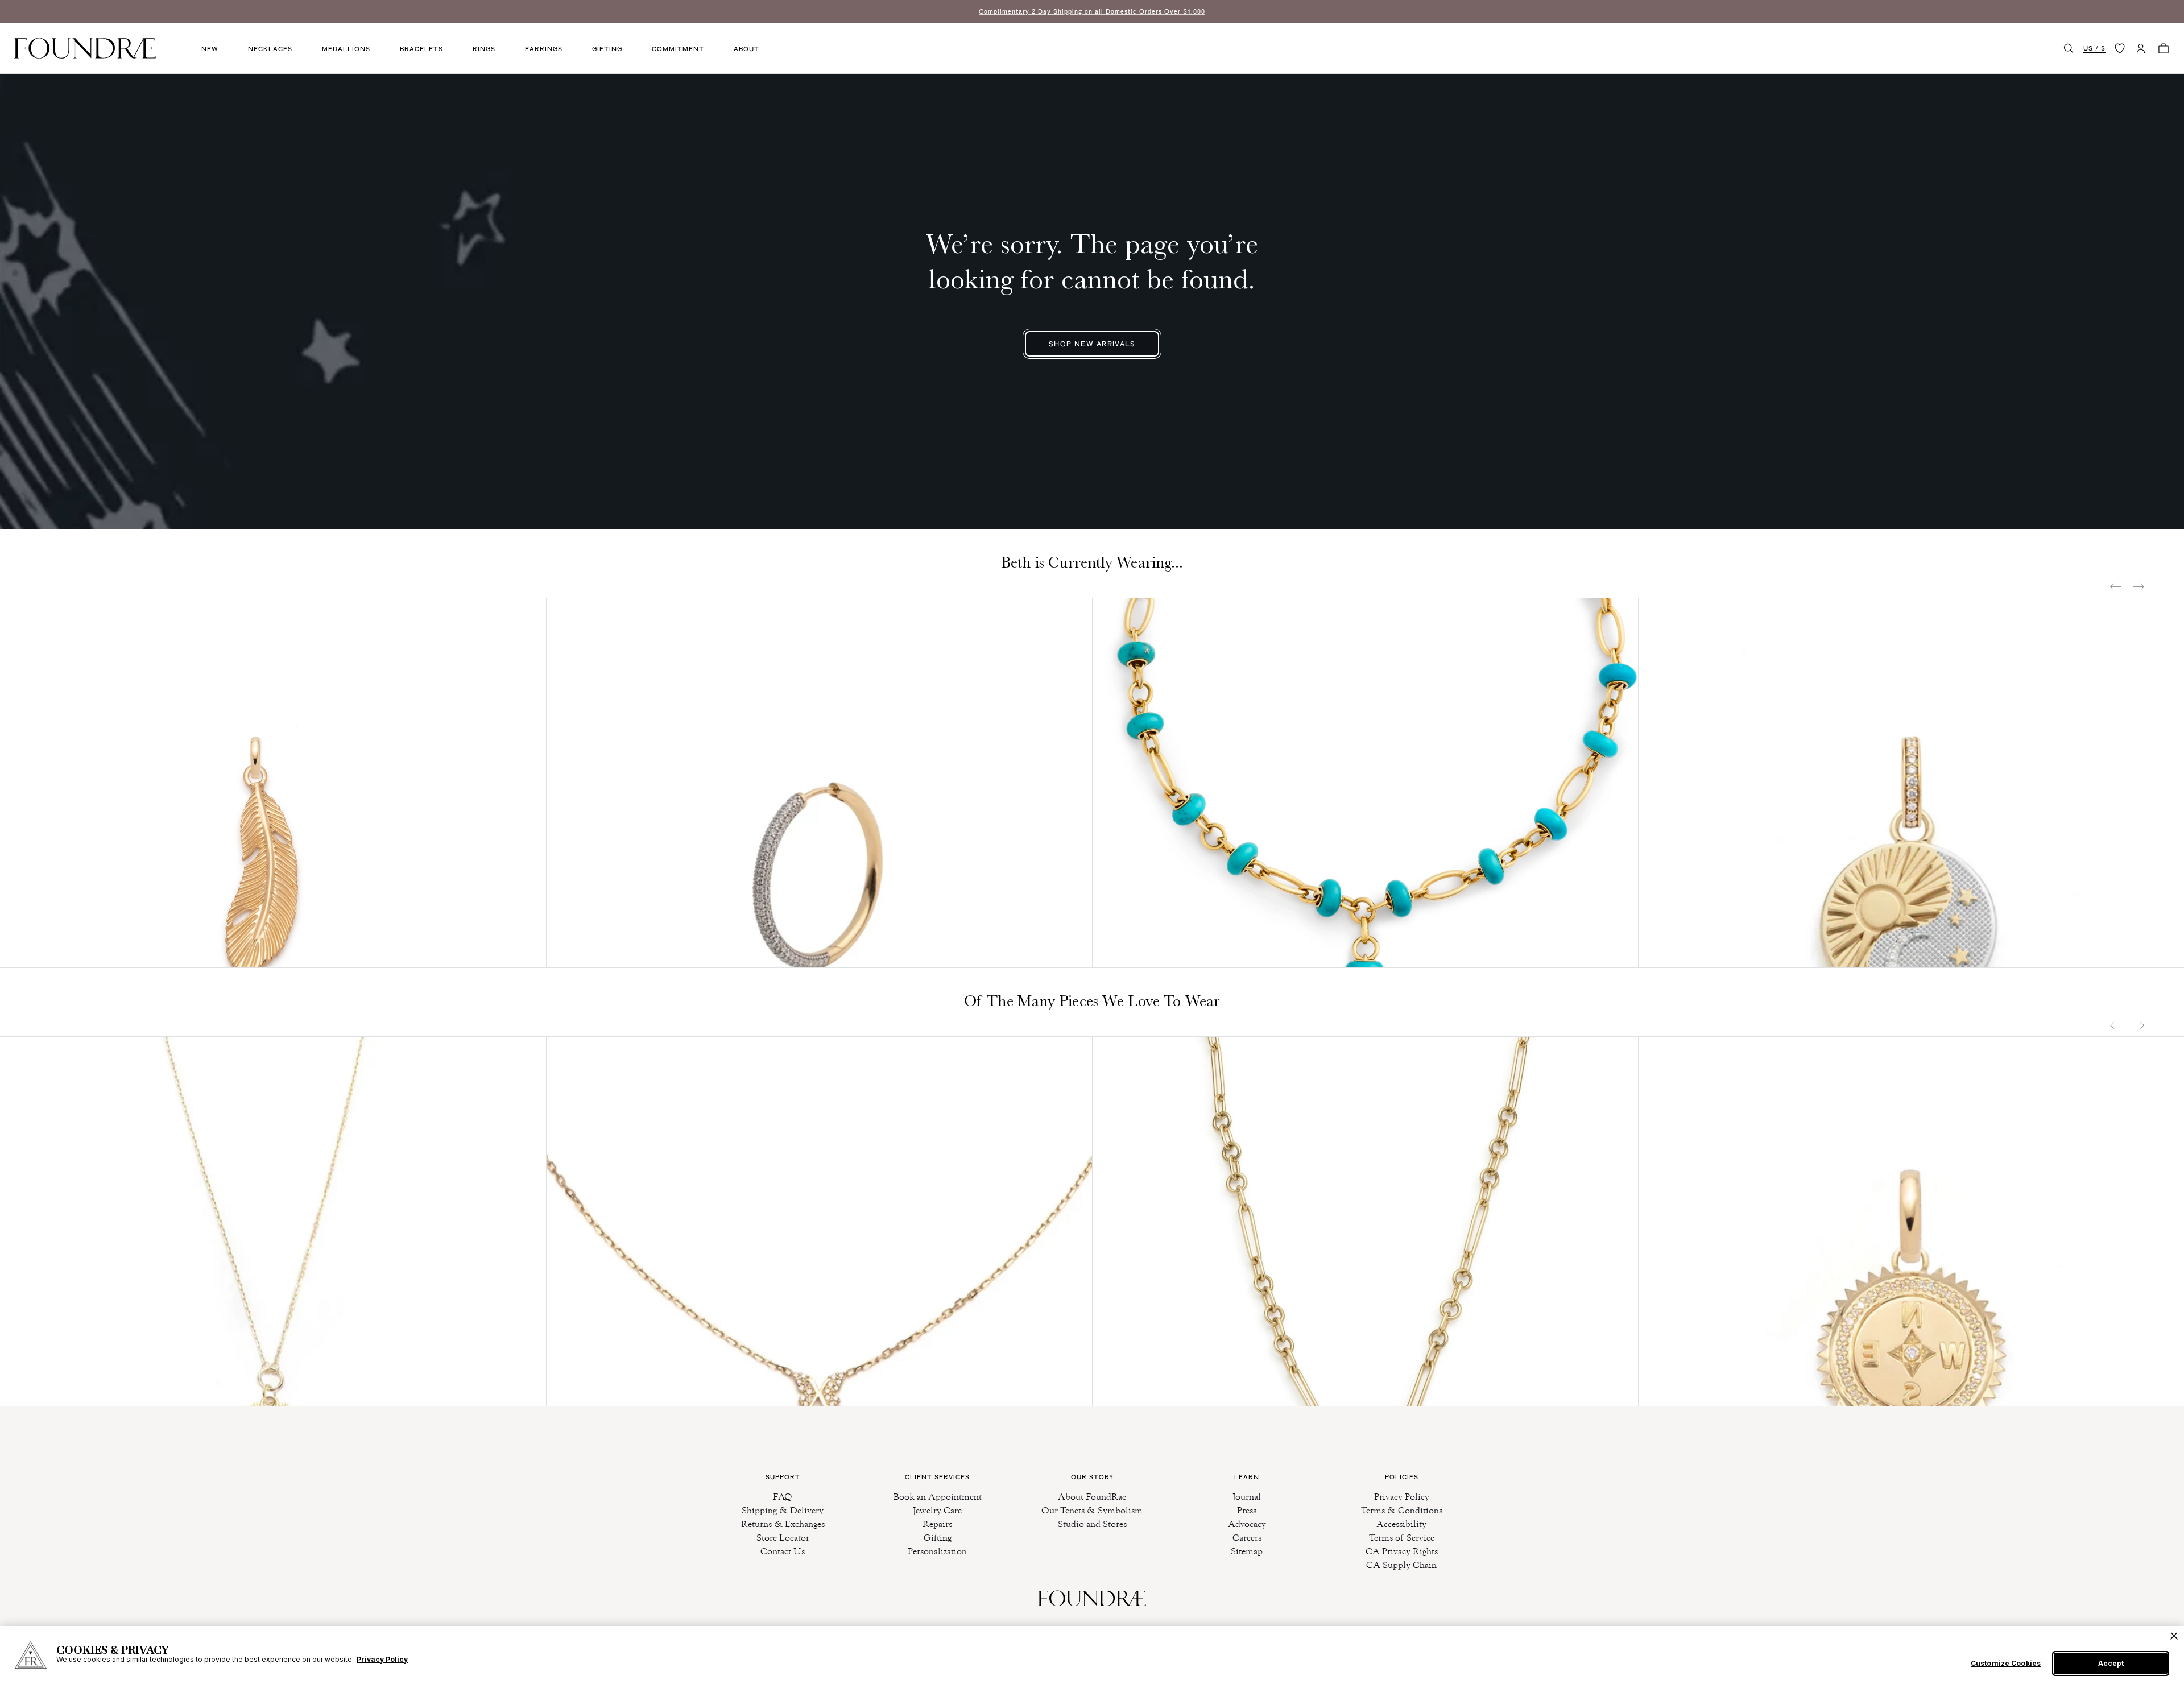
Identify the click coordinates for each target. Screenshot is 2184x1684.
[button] (2069, 48)
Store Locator (783, 1538)
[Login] (2141, 48)
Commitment (678, 49)
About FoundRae (1092, 1497)
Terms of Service (1402, 1538)
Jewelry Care (937, 1510)
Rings (484, 49)
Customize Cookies (2006, 1664)
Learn (1247, 1477)
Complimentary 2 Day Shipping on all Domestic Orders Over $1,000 (1092, 11)
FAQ (783, 1497)
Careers (1247, 1538)
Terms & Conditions (1402, 1510)
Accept (2111, 1663)
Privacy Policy (1402, 1497)
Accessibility (1401, 1524)
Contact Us (783, 1551)
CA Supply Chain (1401, 1565)
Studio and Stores (1092, 1524)
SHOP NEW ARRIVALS (1092, 344)
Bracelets (421, 49)
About (746, 49)
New (210, 49)
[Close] (2174, 1636)
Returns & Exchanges (783, 1524)
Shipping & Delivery (783, 1510)
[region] (1092, 1655)
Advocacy (1247, 1524)
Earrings (544, 49)
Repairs (937, 1524)
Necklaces (270, 49)
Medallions (346, 49)
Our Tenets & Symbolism (1092, 1510)
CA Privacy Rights (1402, 1551)
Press (1247, 1510)
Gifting (607, 49)
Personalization (937, 1551)
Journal (1247, 1497)
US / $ (2094, 48)
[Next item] (2138, 587)
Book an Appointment (938, 1497)
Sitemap (1247, 1551)
